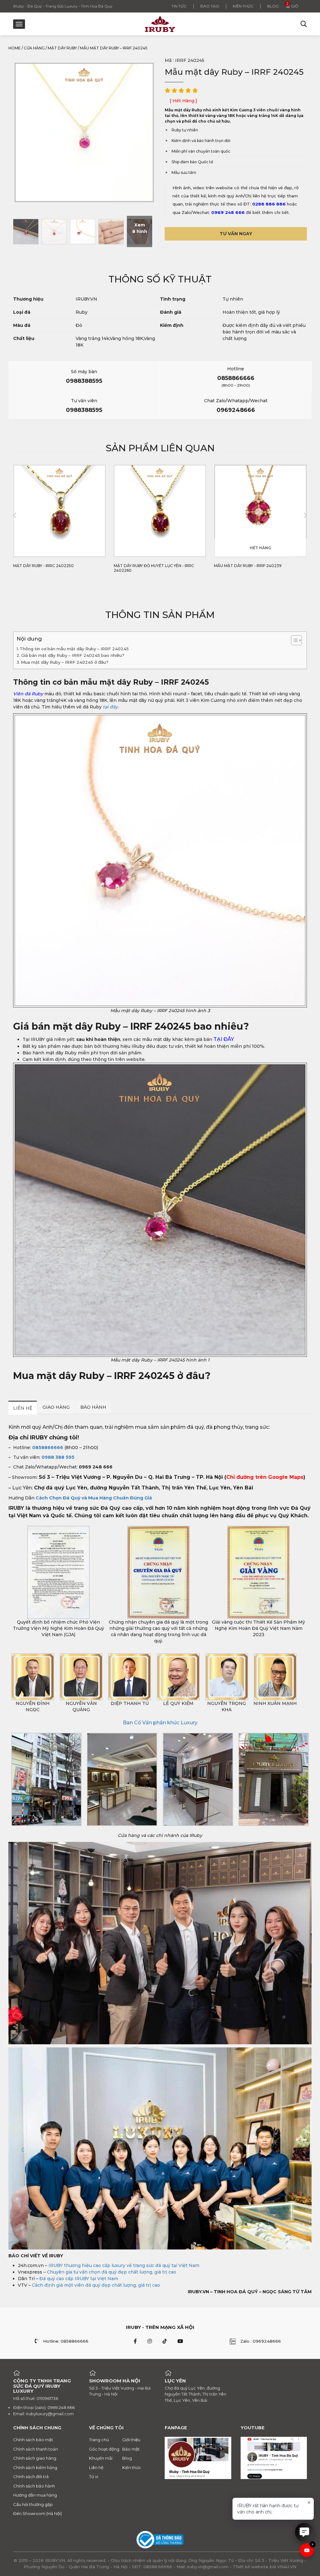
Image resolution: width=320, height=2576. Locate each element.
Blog (273, 6)
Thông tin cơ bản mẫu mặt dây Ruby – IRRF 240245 (74, 649)
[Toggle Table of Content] (293, 640)
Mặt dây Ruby (62, 48)
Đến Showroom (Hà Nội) (37, 2513)
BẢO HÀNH (93, 1407)
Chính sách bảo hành (34, 2486)
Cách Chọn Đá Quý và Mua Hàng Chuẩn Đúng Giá (94, 1498)
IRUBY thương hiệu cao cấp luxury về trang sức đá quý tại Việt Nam (124, 2265)
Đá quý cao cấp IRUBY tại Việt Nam (79, 2279)
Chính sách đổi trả (31, 2477)
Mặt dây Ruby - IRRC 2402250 (43, 566)
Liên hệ (96, 2467)
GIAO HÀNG (56, 1407)
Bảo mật (131, 2449)
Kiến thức (243, 6)
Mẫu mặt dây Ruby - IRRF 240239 (248, 566)
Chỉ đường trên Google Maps (265, 1477)
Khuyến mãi (101, 2458)
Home (15, 48)
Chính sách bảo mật (33, 2440)
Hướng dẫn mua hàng (35, 2495)
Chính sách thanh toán (35, 2449)
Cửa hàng (34, 48)
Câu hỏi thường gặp (33, 2504)
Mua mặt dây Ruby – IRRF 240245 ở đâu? (65, 662)
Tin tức (179, 6)
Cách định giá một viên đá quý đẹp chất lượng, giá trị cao (96, 2285)
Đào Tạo (210, 6)
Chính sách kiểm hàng (35, 2467)
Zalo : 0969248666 (261, 2341)
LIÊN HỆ (23, 1408)
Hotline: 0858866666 (66, 2341)
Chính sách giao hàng (35, 2458)
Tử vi (94, 2477)
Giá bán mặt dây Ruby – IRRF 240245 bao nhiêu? (73, 655)
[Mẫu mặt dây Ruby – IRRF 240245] (26, 231)
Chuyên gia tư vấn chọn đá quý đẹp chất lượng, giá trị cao (112, 2272)
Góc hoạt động (104, 2449)
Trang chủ (99, 2440)
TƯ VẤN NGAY (236, 234)
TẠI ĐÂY (224, 1039)
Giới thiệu (131, 2440)
